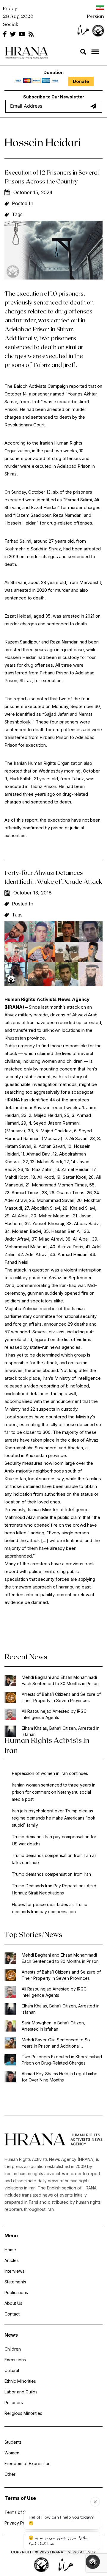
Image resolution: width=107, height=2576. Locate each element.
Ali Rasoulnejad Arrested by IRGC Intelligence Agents (54, 1714)
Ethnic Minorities (20, 2381)
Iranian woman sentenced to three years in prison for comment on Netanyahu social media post (54, 1792)
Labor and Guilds (21, 2392)
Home (10, 2250)
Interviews (14, 2271)
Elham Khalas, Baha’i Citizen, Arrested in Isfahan (61, 1731)
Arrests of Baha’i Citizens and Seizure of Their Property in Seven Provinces (61, 1697)
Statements (15, 2282)
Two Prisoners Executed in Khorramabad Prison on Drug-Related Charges (62, 2060)
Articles (12, 2260)
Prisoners (14, 2402)
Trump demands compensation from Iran (51, 1874)
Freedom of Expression (27, 2463)
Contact (12, 2314)
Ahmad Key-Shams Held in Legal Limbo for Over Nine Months (60, 2077)
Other (10, 2474)
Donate (81, 81)
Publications (16, 2292)
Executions (15, 2360)
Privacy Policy (18, 2523)
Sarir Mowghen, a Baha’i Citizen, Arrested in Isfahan (53, 2026)
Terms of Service (21, 2512)
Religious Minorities (23, 2413)
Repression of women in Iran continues (50, 1773)
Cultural (12, 2370)
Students (13, 2442)
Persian (96, 16)
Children (13, 2349)
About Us (13, 2303)
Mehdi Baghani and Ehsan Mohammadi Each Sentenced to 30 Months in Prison (60, 1680)
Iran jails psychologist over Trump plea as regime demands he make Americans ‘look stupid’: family (54, 1818)
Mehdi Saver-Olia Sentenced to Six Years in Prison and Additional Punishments (56, 2043)
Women (12, 2453)
